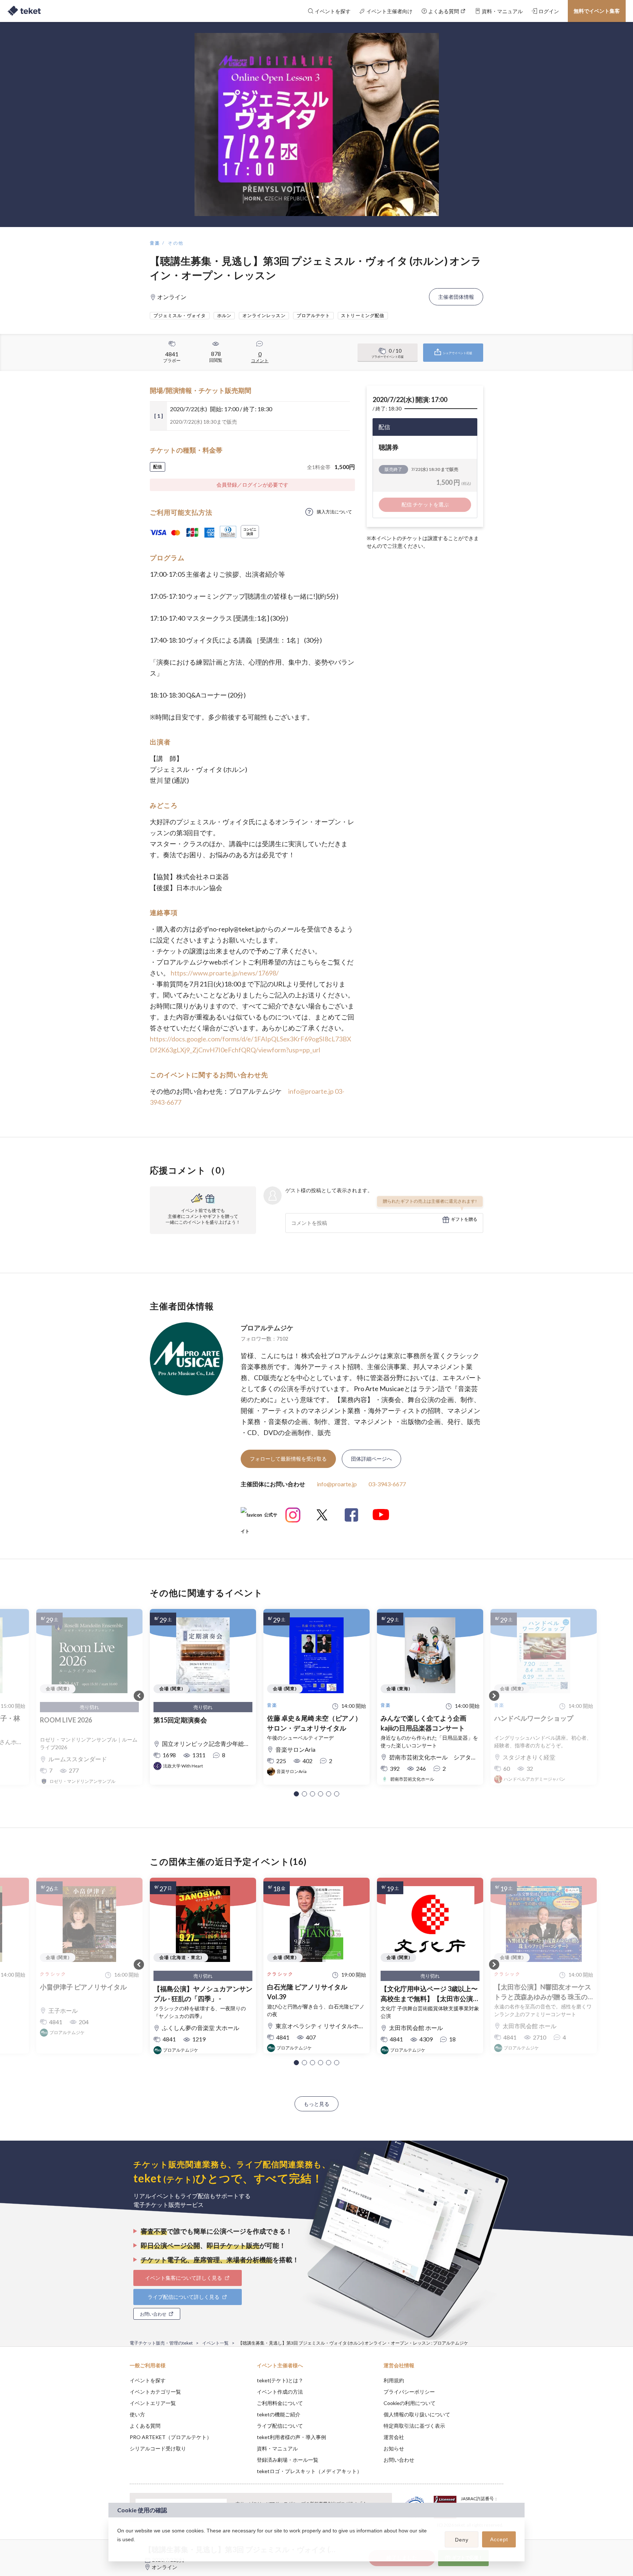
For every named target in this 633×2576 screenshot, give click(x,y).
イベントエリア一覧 (153, 2403)
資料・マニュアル (277, 2448)
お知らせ (394, 2448)
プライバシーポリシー (409, 2392)
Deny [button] (462, 2540)
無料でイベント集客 (597, 11)
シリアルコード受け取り (158, 2448)
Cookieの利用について (410, 2403)
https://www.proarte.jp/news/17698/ (225, 973)
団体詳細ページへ (371, 1459)
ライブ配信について (280, 2426)
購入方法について (334, 512)
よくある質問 (145, 2426)
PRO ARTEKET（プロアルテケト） (171, 2437)
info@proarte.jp (311, 1091)
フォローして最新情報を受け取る (288, 1459)
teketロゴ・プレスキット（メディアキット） (309, 2471)
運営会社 (394, 2437)
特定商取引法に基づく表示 (414, 2426)
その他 (176, 243)
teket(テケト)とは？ (280, 2380)
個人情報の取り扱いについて (417, 2414)
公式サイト (259, 1518)
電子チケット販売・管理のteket (161, 2343)
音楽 (155, 243)
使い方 (137, 2414)
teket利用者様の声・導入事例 (291, 2437)
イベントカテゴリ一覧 (155, 2392)
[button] (296, 1794)
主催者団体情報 (456, 297)
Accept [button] (499, 2539)
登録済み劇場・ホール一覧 (288, 2460)
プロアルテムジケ (267, 1328)
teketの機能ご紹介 (279, 2414)
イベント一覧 (215, 2343)
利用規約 (394, 2380)
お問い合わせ (399, 2460)
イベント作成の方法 (280, 2392)
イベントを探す (148, 2380)
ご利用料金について (280, 2403)
